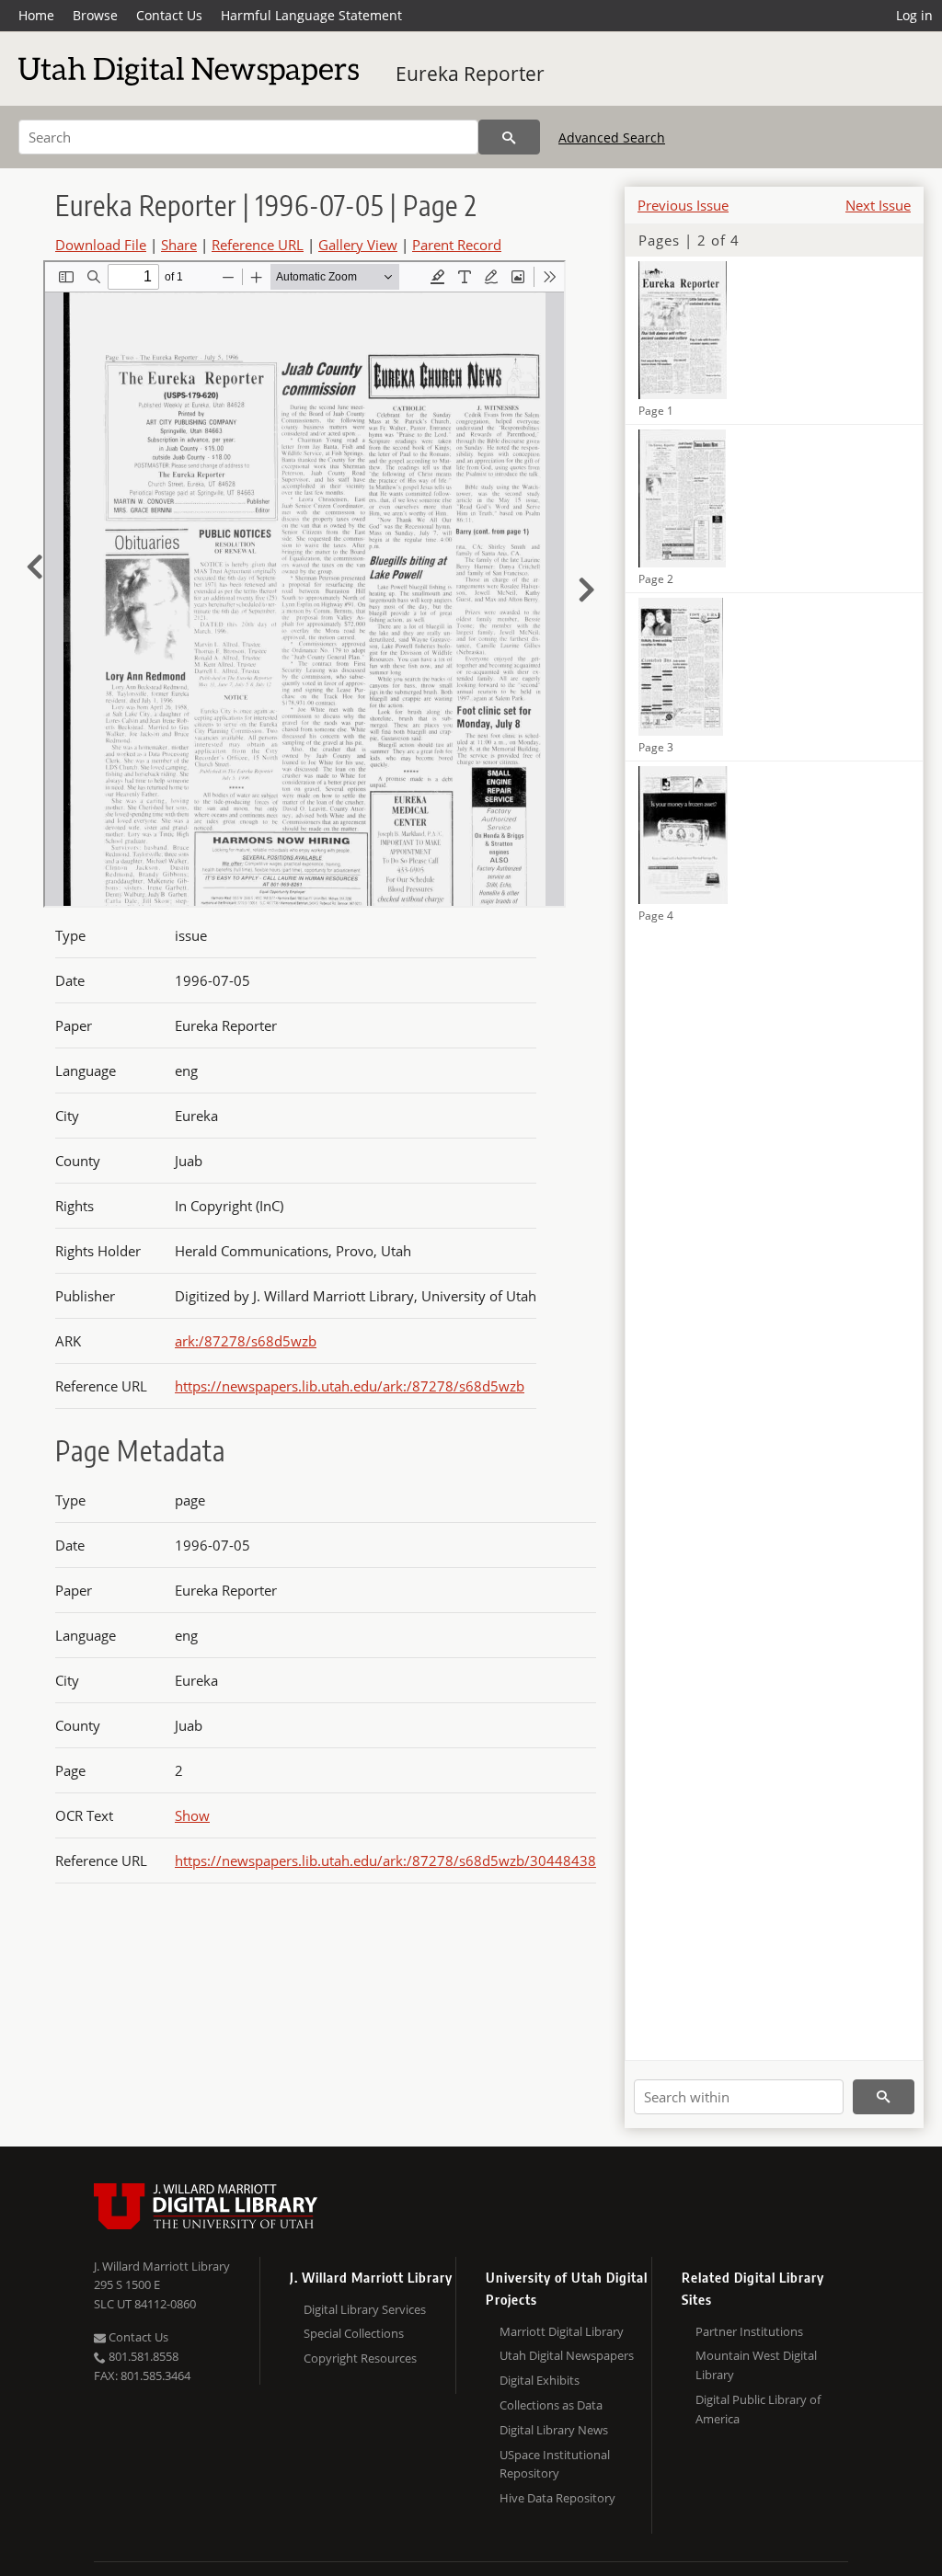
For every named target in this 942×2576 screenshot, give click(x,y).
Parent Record (457, 245)
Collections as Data (551, 2405)
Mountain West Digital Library (756, 2365)
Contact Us (169, 15)
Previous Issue (683, 205)
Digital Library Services (365, 2309)
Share (179, 245)
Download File (101, 245)
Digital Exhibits (540, 2380)
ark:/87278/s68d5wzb (246, 1341)
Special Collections (354, 2333)
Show (192, 1815)
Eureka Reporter (470, 74)
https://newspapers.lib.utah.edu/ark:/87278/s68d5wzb (350, 1386)
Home (36, 15)
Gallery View (358, 245)
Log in (914, 15)
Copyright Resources (360, 2358)
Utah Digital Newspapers (567, 2355)
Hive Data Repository (557, 2498)
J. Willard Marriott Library (162, 2266)
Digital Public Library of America (758, 2409)
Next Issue (878, 205)
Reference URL (258, 245)
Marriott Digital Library (562, 2331)
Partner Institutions (749, 2331)
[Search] (509, 137)
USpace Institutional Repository (555, 2464)
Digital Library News (554, 2430)
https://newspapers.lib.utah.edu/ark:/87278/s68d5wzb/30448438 (385, 1860)
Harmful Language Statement (311, 15)
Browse (95, 15)
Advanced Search (612, 137)
